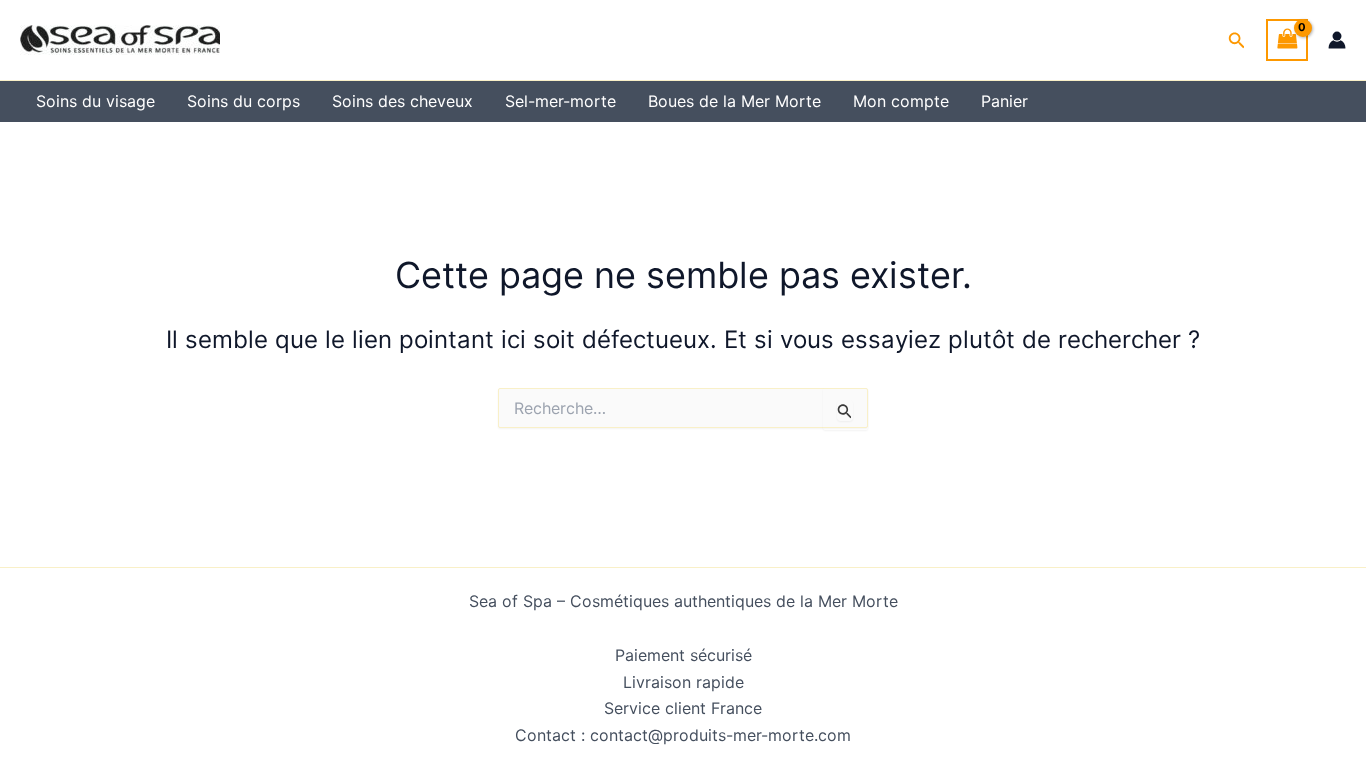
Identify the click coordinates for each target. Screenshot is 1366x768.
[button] (1237, 40)
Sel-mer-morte (560, 101)
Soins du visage (95, 101)
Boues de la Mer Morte (734, 101)
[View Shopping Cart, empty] (1287, 39)
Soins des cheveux (402, 101)
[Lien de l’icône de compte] (1337, 40)
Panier (1004, 101)
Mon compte (901, 101)
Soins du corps (243, 101)
